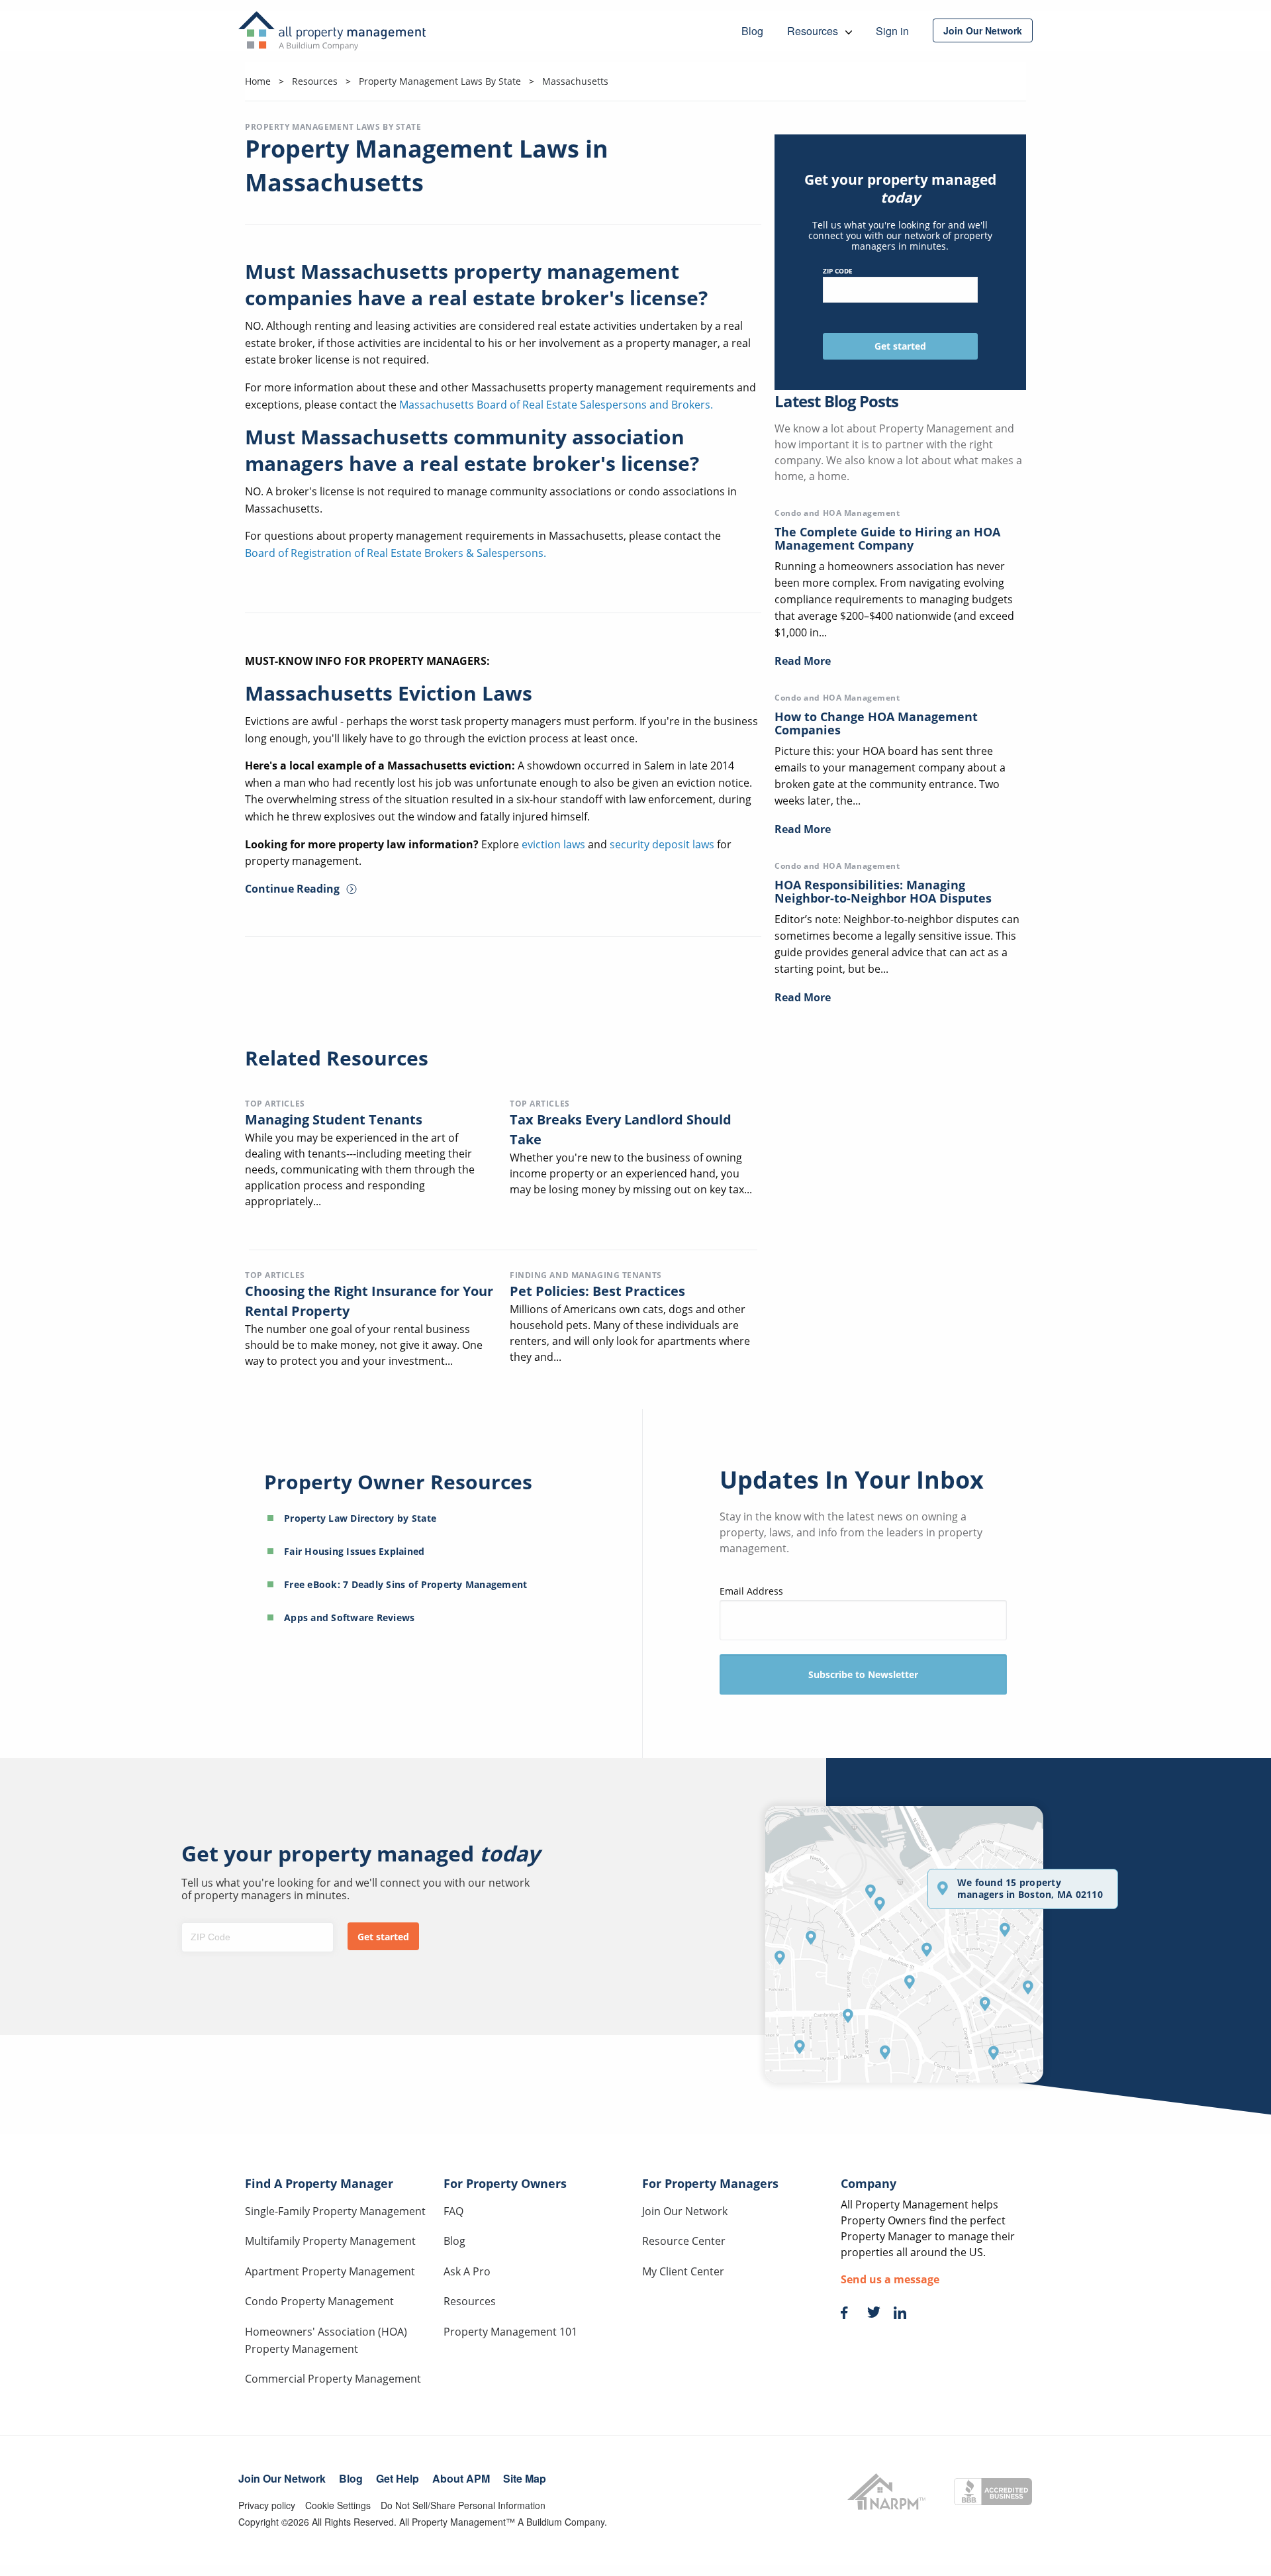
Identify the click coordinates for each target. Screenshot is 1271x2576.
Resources (470, 2301)
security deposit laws (662, 844)
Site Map (525, 2478)
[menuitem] (983, 30)
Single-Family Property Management (335, 2211)
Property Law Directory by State (360, 1518)
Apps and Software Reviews (350, 1617)
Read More (803, 661)
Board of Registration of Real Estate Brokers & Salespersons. (396, 553)
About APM (461, 2478)
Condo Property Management (319, 2301)
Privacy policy (267, 2505)
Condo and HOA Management (837, 513)
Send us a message (890, 2279)
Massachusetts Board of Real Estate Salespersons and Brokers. (556, 405)
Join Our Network (685, 2211)
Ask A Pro (467, 2271)
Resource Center (684, 2241)
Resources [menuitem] (814, 31)
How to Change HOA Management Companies (876, 723)
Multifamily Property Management (330, 2241)
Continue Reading (292, 889)
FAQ (453, 2211)
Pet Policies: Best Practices (597, 1291)
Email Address (751, 1591)
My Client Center (683, 2271)
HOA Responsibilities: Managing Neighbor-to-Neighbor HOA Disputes (883, 891)
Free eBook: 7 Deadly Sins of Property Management (405, 1584)
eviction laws (553, 844)
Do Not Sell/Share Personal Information (463, 2505)
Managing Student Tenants (334, 1119)
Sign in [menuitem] (892, 31)
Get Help (398, 2478)
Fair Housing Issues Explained (354, 1551)
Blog (454, 2241)
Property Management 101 (510, 2332)
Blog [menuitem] (752, 31)
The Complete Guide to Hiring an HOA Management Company (887, 538)
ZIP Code (838, 271)
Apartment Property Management (330, 2271)
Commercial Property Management (333, 2379)
